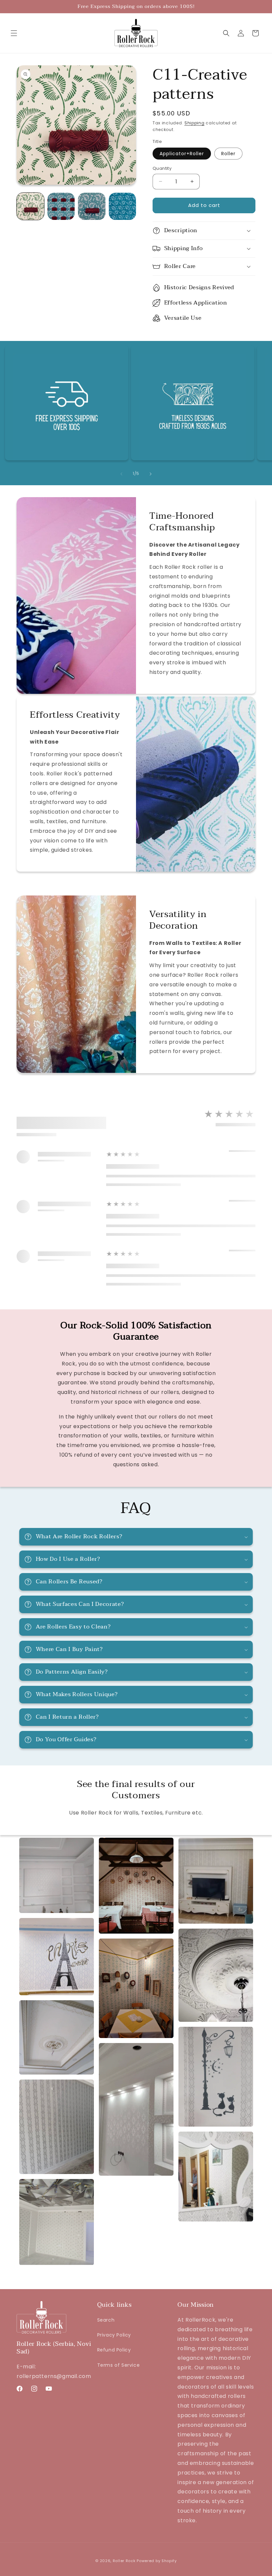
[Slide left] (121, 474)
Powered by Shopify (157, 2561)
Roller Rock (124, 2561)
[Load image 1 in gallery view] (30, 206)
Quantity (162, 168)
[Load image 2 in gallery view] (61, 206)
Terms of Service (119, 2365)
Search (106, 2320)
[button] (14, 33)
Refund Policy (114, 2350)
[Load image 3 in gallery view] (92, 206)
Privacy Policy (114, 2335)
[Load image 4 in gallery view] (123, 206)
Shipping (195, 123)
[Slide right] (151, 474)
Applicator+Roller (182, 154)
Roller (228, 154)
